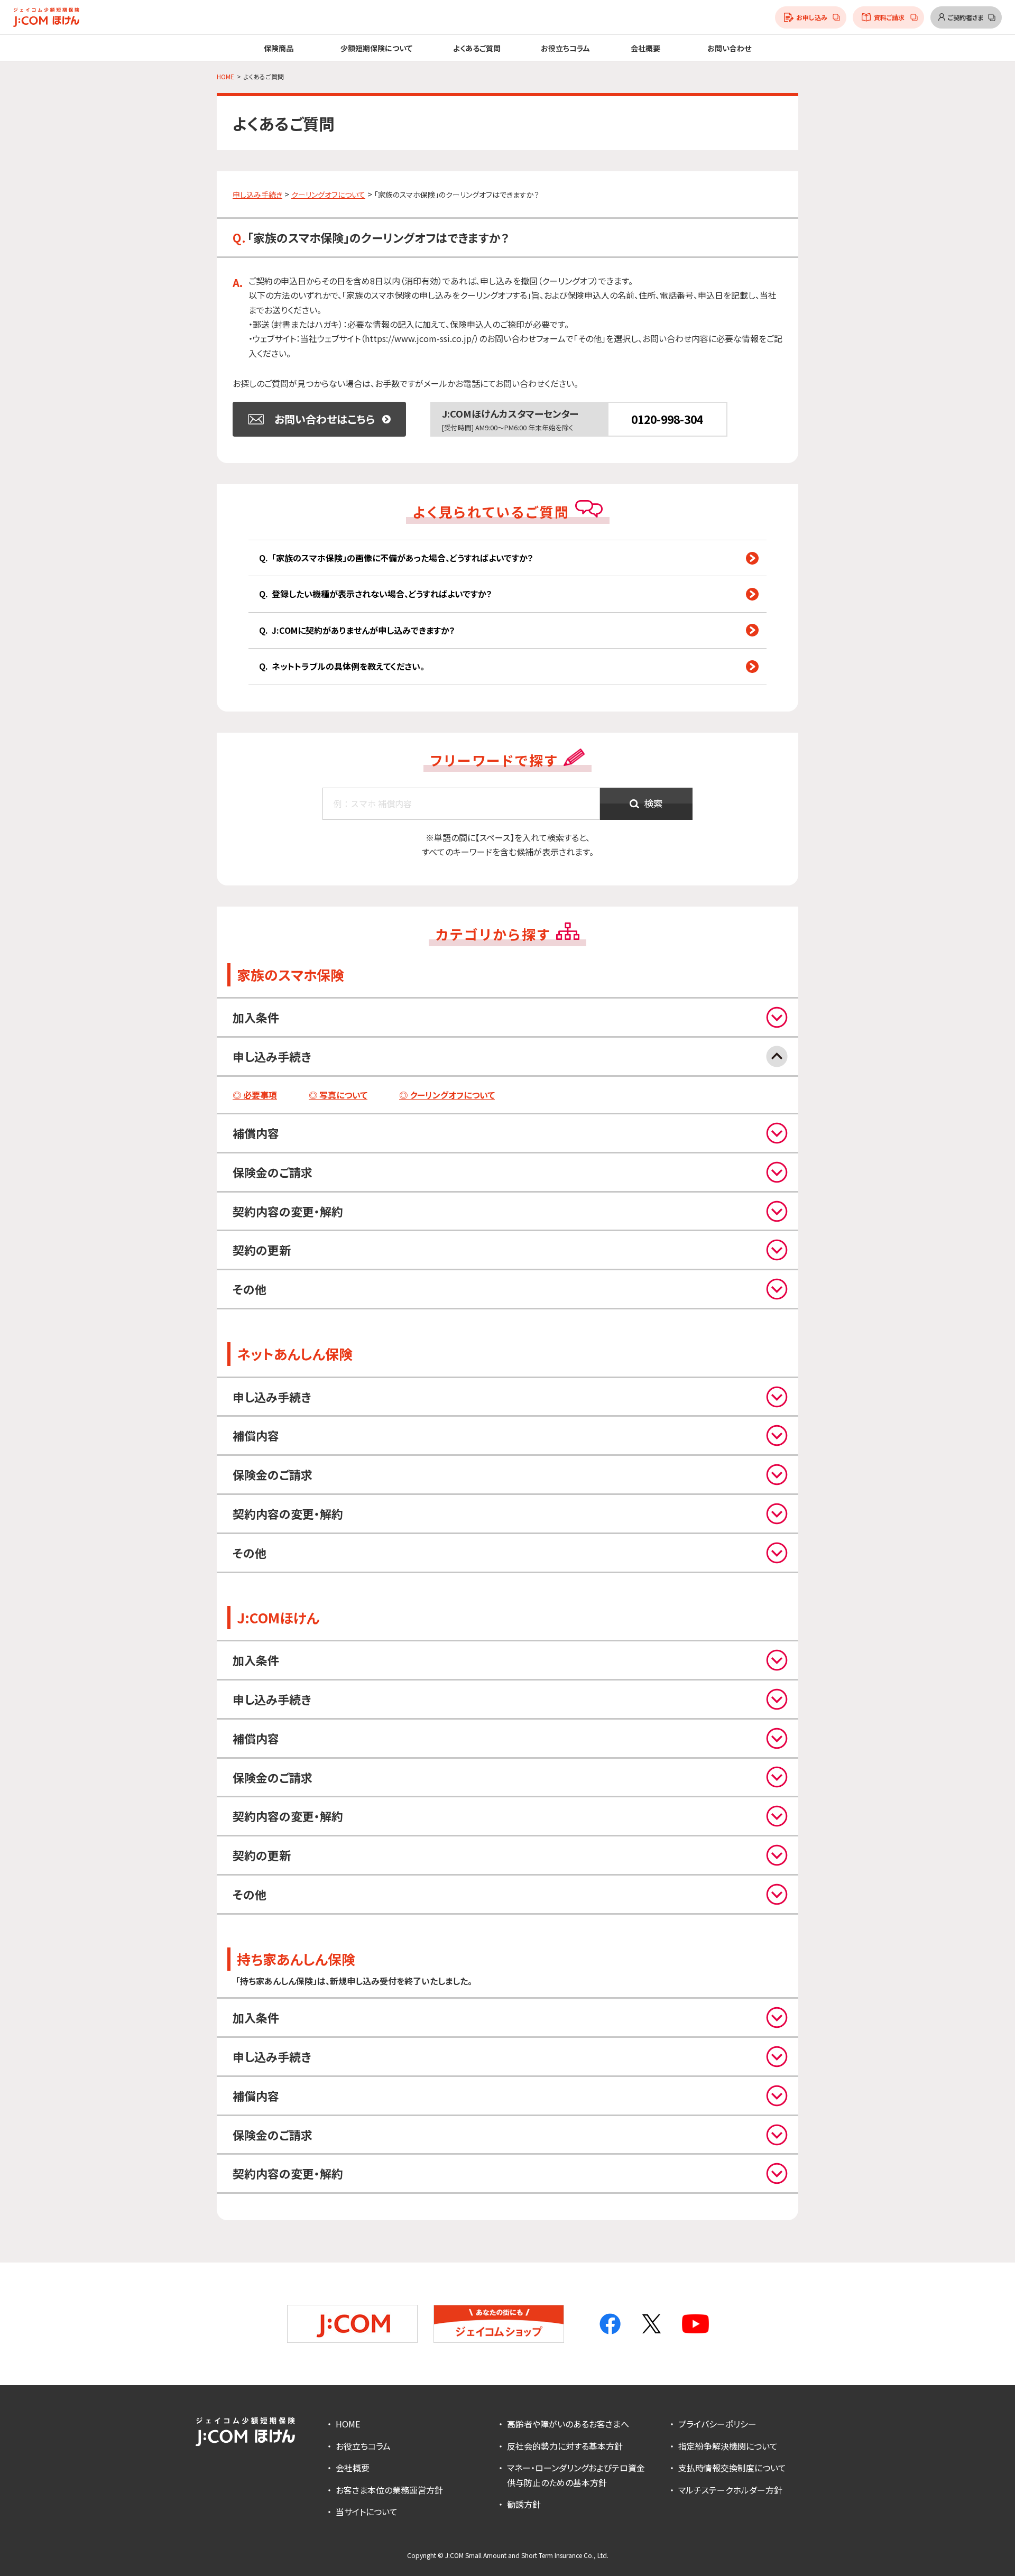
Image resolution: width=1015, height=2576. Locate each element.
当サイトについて (367, 2512)
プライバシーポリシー (717, 2424)
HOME (348, 2424)
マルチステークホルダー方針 (730, 2490)
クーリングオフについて (328, 195)
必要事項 (260, 1095)
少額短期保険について (376, 48)
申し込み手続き (257, 195)
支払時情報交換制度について (732, 2468)
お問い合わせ (729, 48)
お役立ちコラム (565, 48)
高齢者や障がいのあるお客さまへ (568, 2424)
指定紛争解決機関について (728, 2446)
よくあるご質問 (477, 48)
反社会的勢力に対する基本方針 (565, 2446)
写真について (343, 1095)
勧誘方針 (524, 2504)
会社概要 (353, 2468)
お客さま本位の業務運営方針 (389, 2490)
